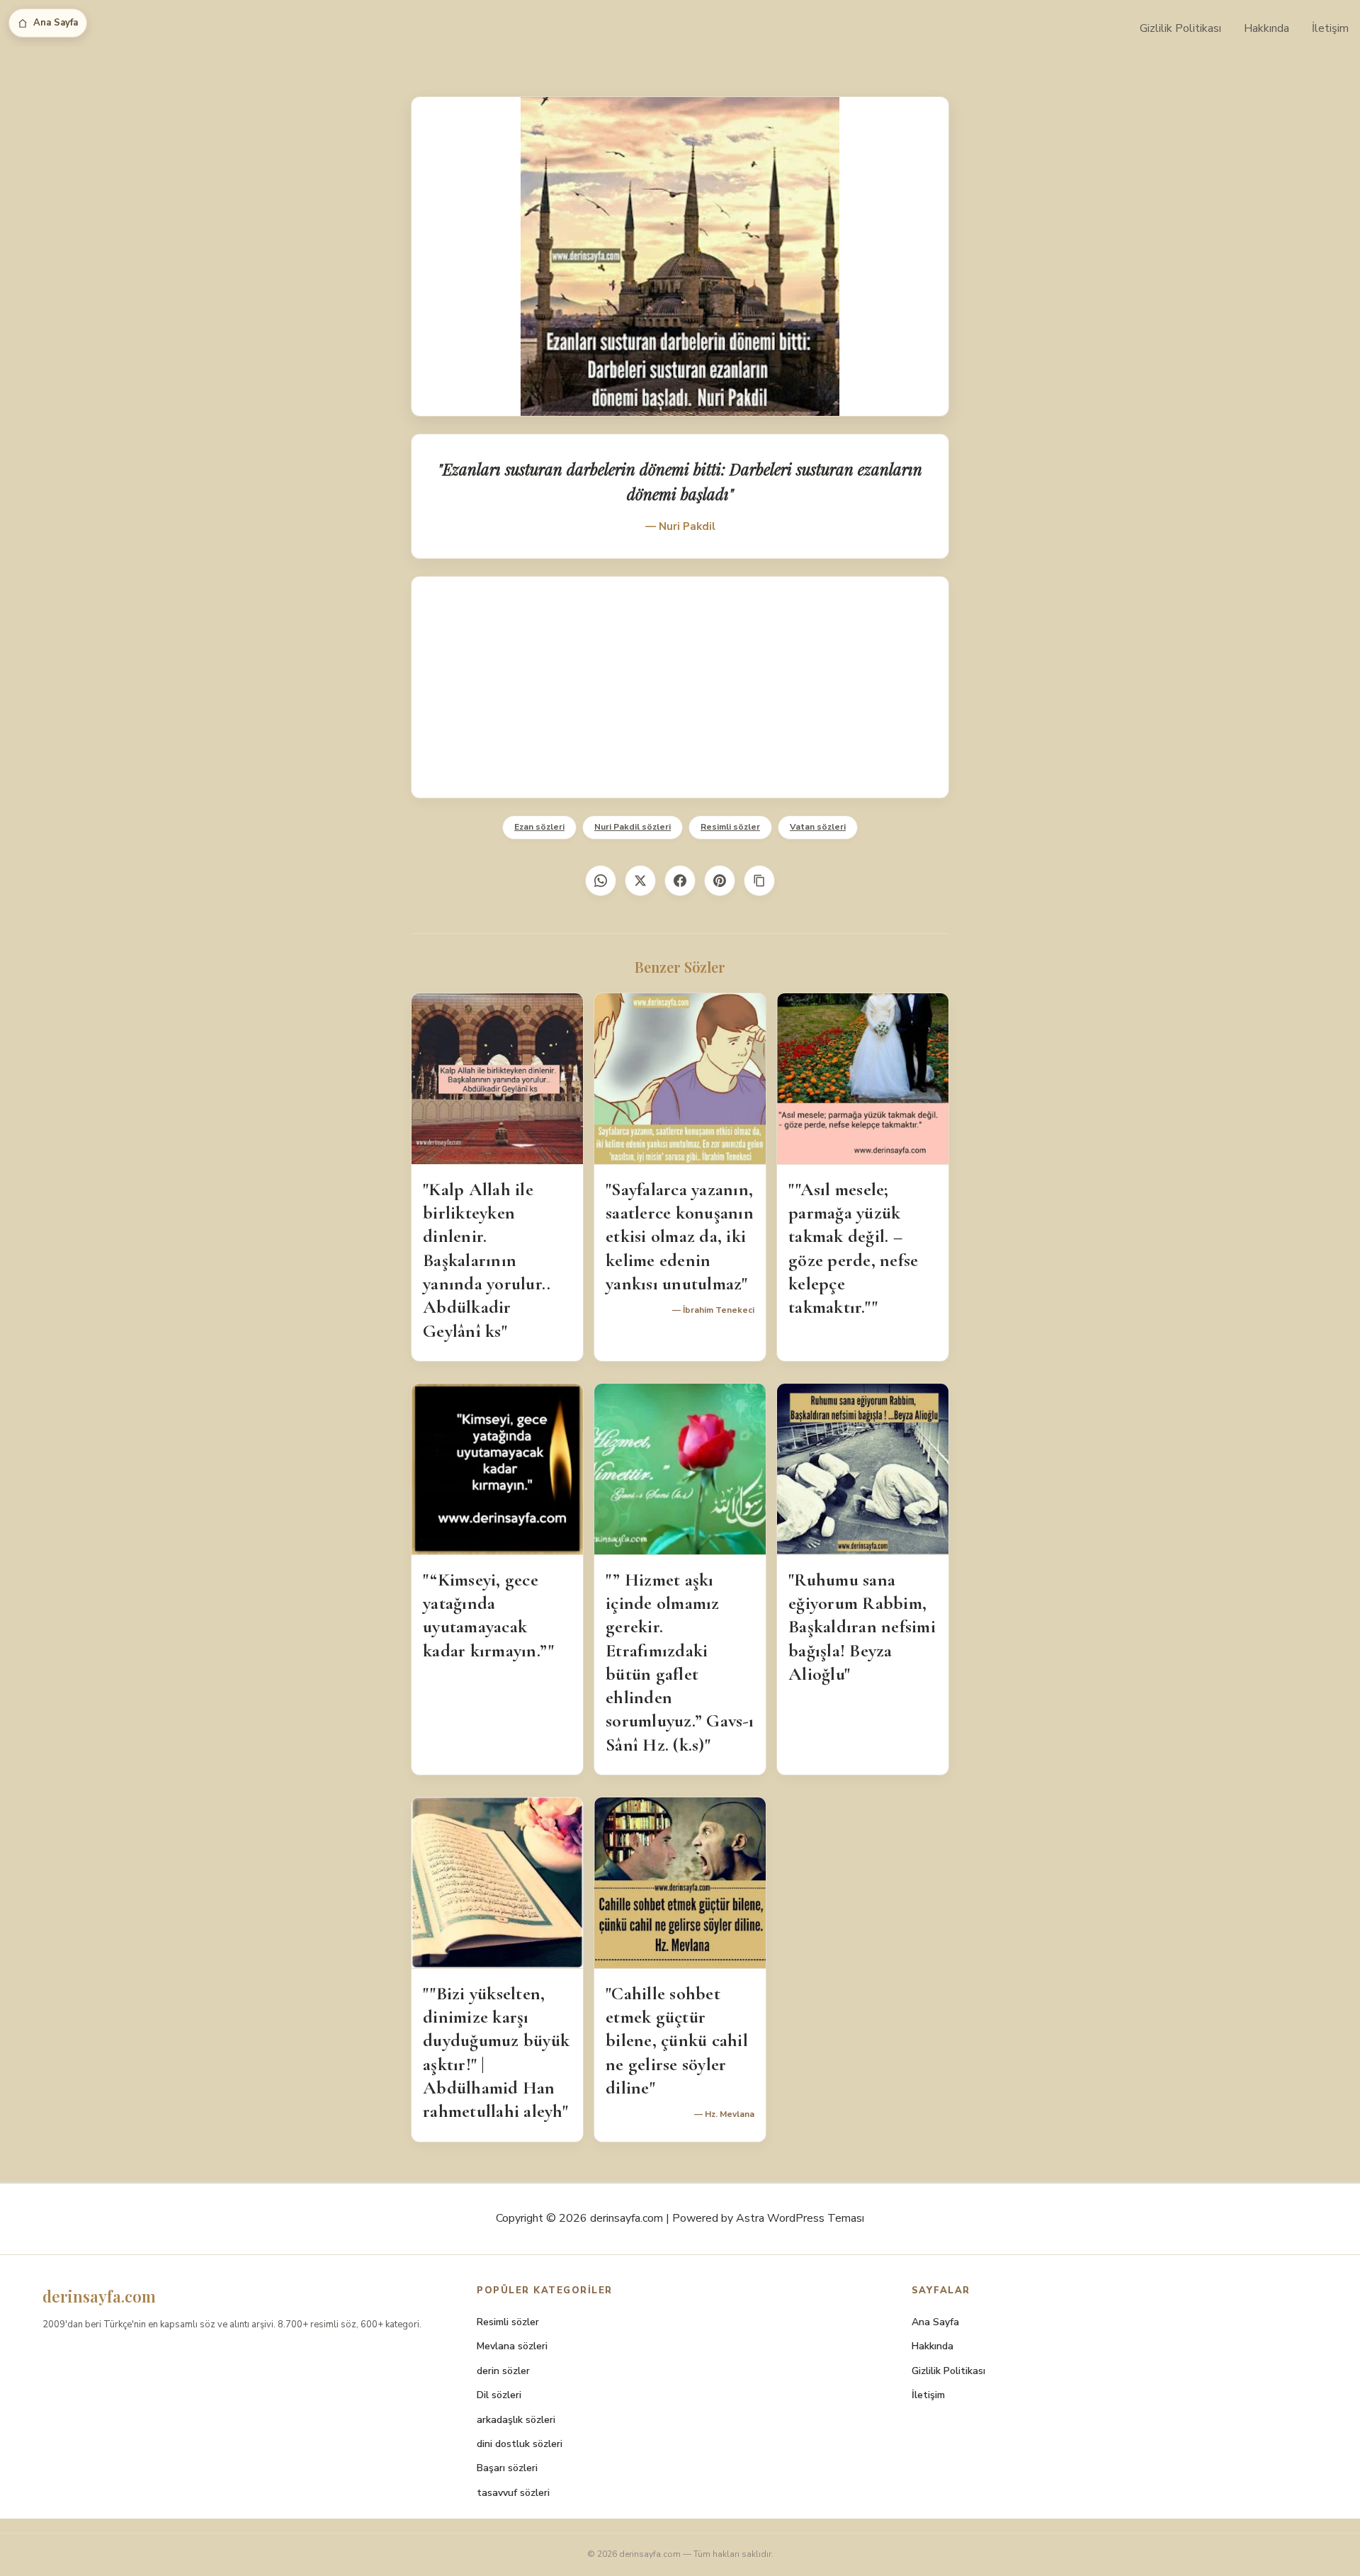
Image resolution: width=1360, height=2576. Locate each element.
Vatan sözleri (818, 827)
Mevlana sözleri (512, 2346)
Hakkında (1266, 28)
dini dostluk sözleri (520, 2444)
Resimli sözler (730, 827)
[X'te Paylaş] (640, 881)
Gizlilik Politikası (1180, 28)
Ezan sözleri (539, 827)
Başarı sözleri (507, 2468)
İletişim (1330, 28)
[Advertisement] (680, 687)
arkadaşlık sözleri (516, 2420)
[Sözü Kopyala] (759, 881)
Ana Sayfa (56, 23)
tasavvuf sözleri (513, 2493)
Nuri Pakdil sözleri (633, 827)
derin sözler (503, 2371)
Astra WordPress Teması (800, 2218)
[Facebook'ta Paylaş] (680, 881)
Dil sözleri (499, 2395)
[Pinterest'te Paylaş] (720, 881)
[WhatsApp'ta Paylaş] (601, 881)
